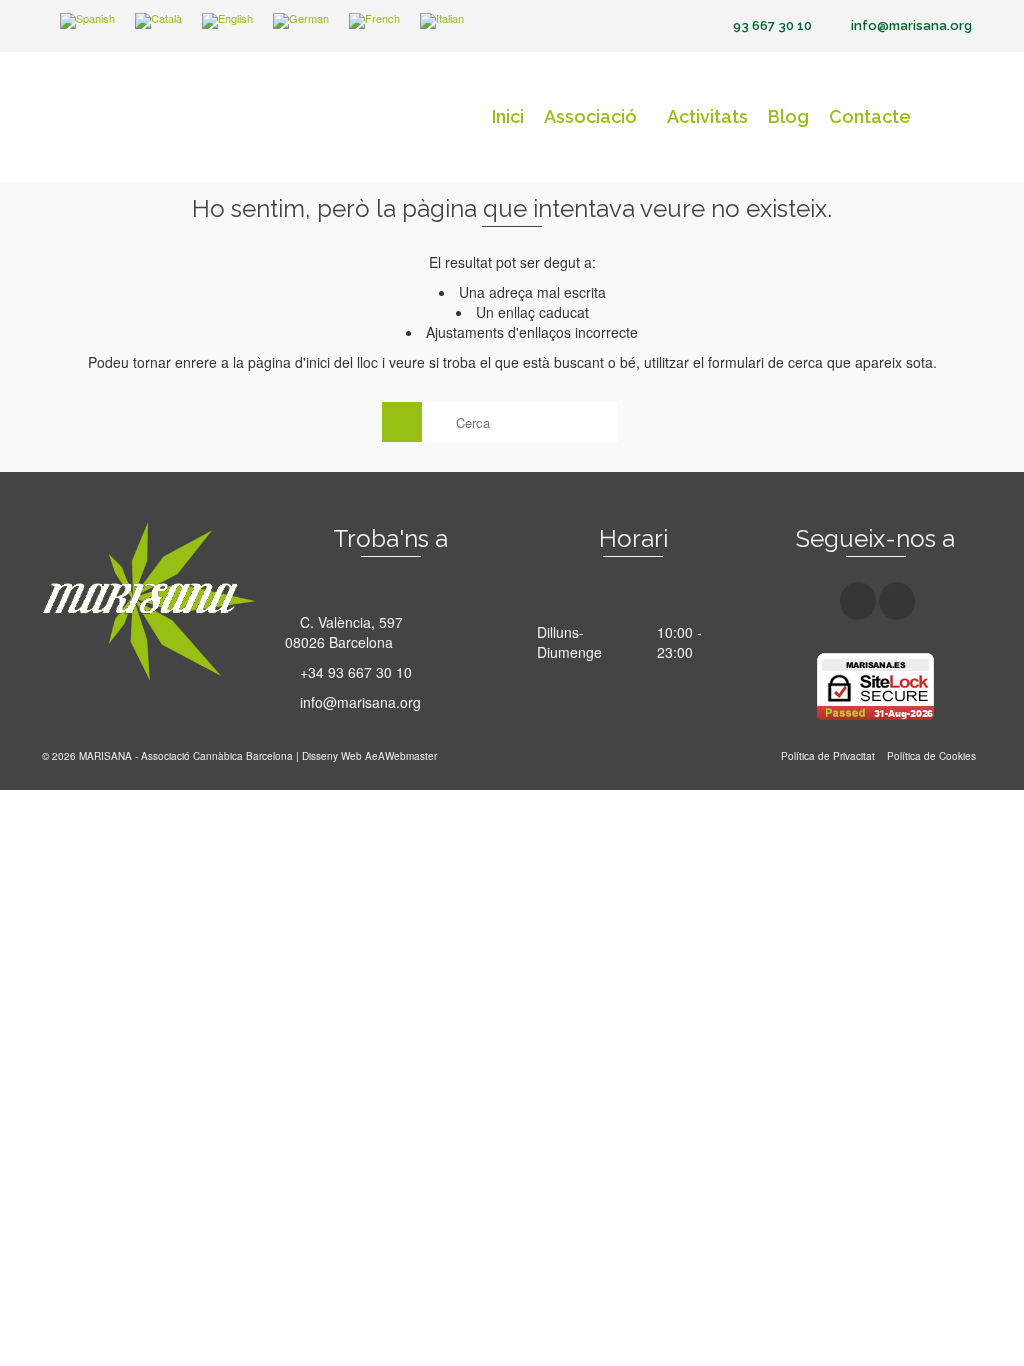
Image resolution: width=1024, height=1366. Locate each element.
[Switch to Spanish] (87, 21)
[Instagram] (897, 601)
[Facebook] (858, 601)
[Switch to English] (227, 21)
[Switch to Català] (158, 21)
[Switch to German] (301, 21)
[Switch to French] (374, 21)
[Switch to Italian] (442, 21)
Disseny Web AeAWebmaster (369, 756)
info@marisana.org (358, 702)
